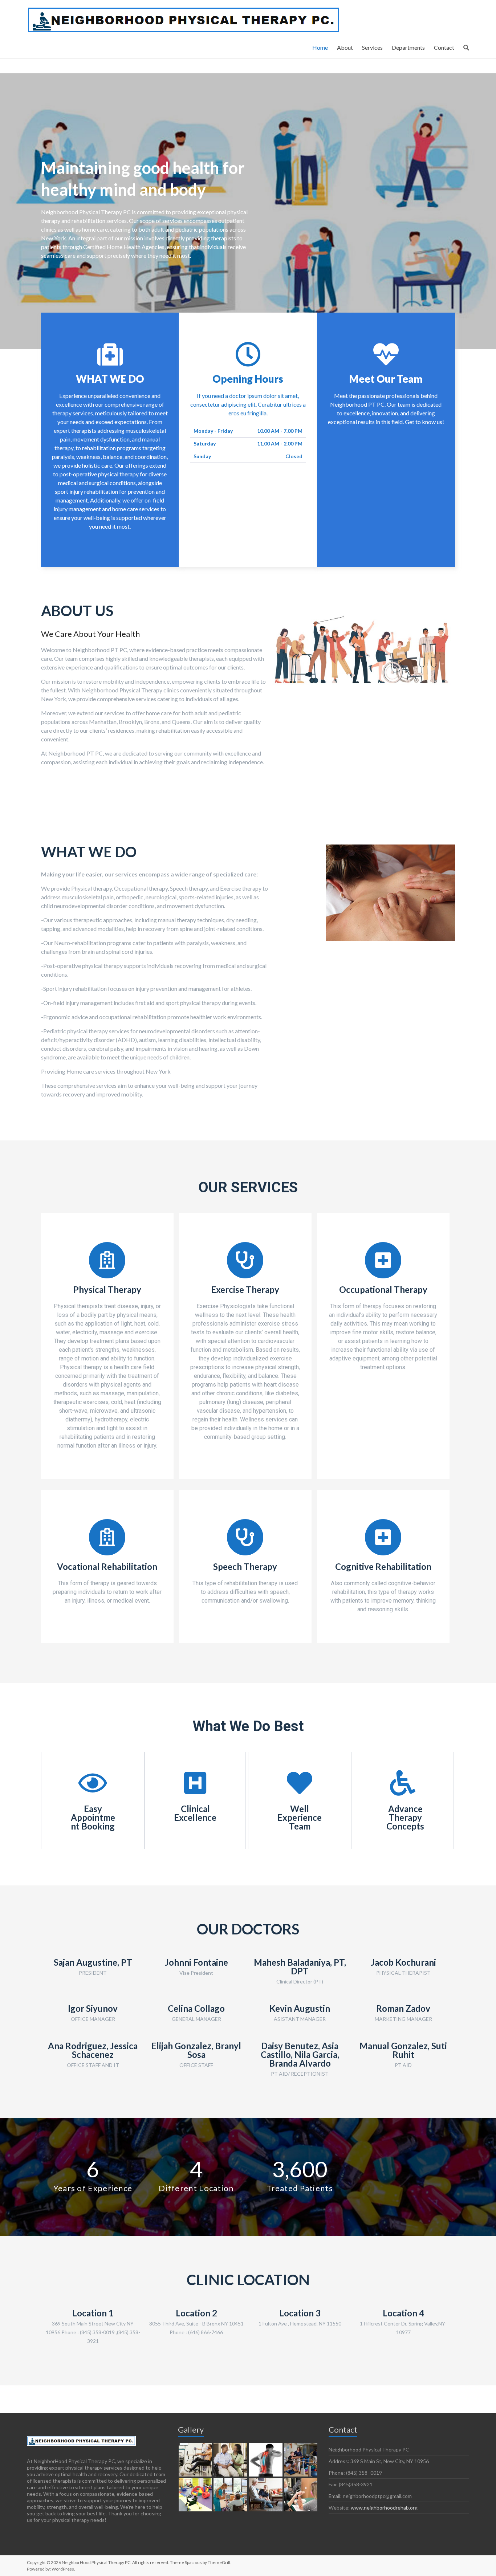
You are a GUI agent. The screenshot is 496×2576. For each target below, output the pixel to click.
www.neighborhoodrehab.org (384, 2508)
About (345, 47)
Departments (408, 47)
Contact (444, 47)
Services (372, 47)
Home (320, 47)
